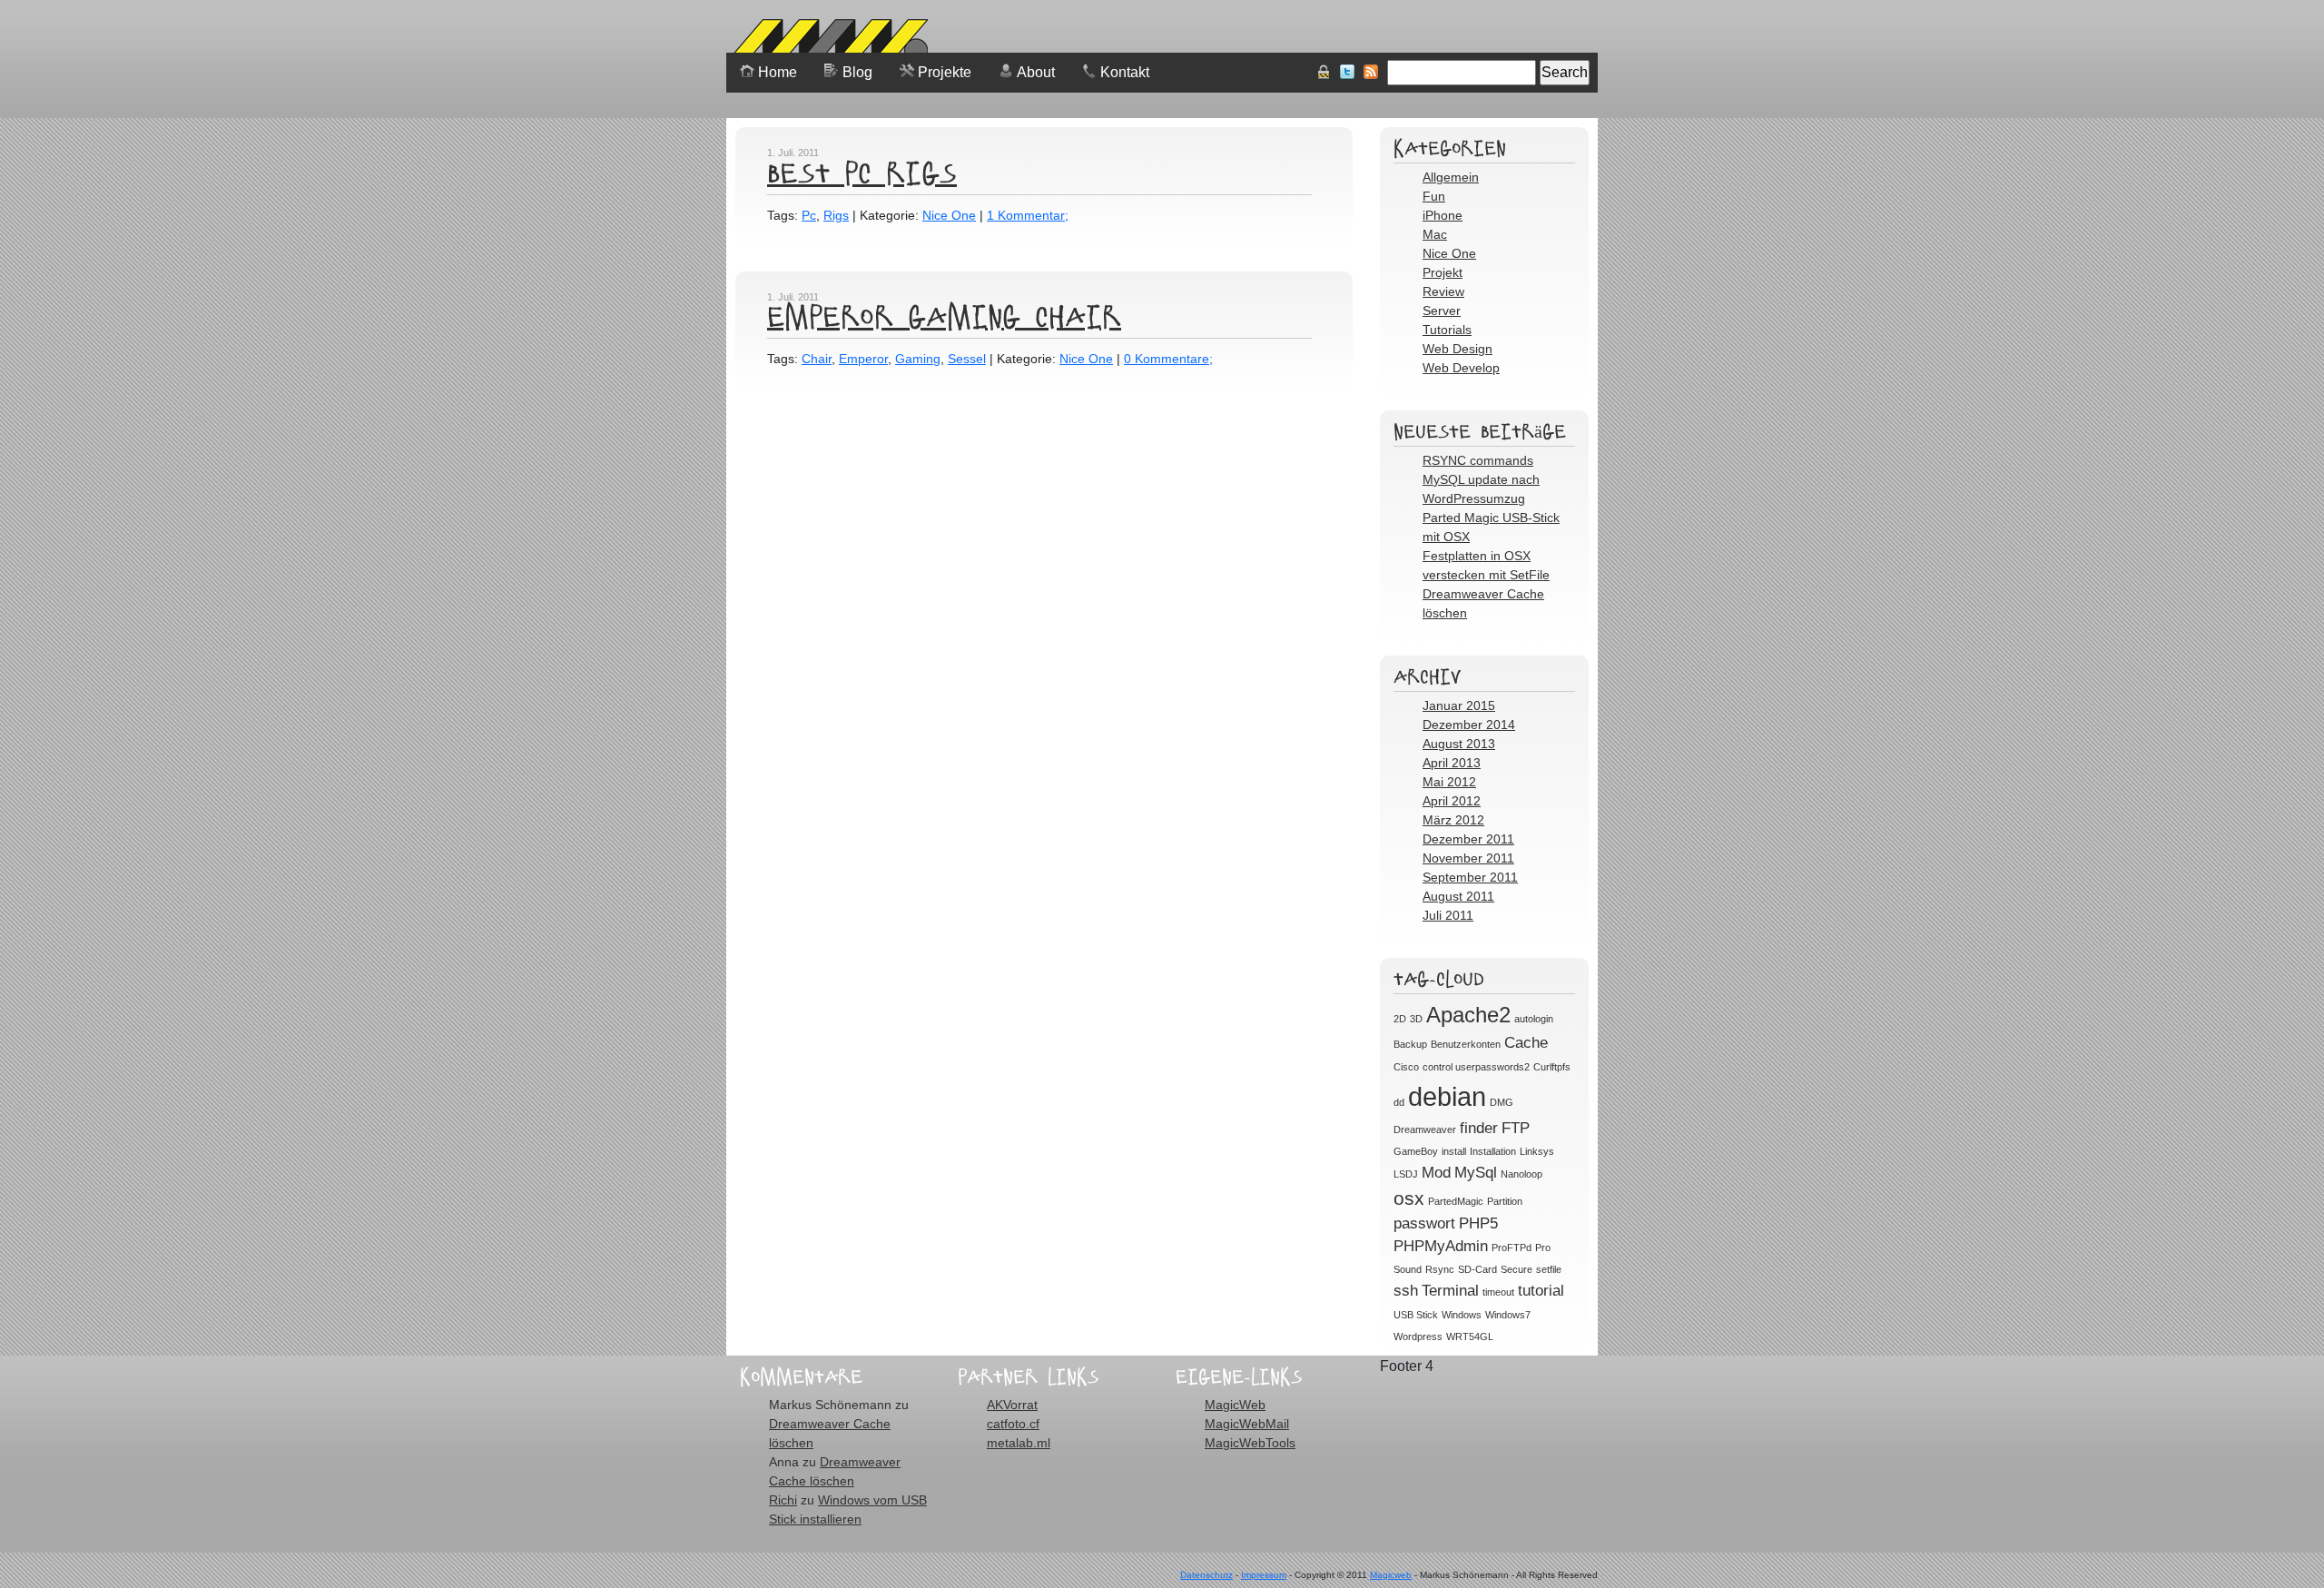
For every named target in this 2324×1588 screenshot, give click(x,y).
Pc (809, 215)
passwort (1424, 1223)
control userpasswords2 (1476, 1067)
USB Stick (1416, 1315)
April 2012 (1452, 801)
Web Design (1457, 349)
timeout (1498, 1292)
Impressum (1264, 1575)
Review (1443, 291)
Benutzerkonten (1466, 1044)
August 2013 (1459, 744)
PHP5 (1478, 1223)
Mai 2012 (1449, 782)
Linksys (1537, 1151)
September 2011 (1470, 877)
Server (1442, 311)
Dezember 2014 (1469, 725)
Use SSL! (1324, 72)
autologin (1534, 1019)
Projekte (945, 72)
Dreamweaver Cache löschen (1483, 603)
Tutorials (1447, 330)
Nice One (949, 215)
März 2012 (1453, 820)
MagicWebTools (1250, 1443)
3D (1416, 1019)
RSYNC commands (1478, 460)
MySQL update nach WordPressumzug (1481, 489)
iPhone (1443, 215)
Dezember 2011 (1468, 839)
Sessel (967, 359)
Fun (1434, 196)
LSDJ (1406, 1174)
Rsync (1440, 1269)
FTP (1516, 1128)
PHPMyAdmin (1441, 1246)
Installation (1493, 1151)
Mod (1436, 1173)
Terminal (1450, 1291)
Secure (1517, 1269)
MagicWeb (1235, 1405)
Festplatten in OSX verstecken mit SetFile (1486, 565)
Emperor (863, 359)
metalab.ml (1019, 1443)
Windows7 (1508, 1315)
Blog (857, 72)
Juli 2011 (1448, 915)
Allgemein (1451, 177)
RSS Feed (1371, 72)
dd (1399, 1102)
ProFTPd (1512, 1248)
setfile (1549, 1269)
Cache (1526, 1043)
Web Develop (1461, 368)
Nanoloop (1521, 1174)
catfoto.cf (1013, 1424)
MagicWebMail (1247, 1424)
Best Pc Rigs (862, 172)
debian (1447, 1096)
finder (1479, 1128)
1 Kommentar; (1028, 215)
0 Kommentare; (1168, 359)
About (1036, 72)
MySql (1476, 1173)
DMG (1502, 1102)
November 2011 (1468, 858)
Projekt (1443, 272)
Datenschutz (1206, 1575)
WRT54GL (1470, 1336)
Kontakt (1125, 72)
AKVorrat (1012, 1405)
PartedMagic (1456, 1201)
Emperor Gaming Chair (944, 316)
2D (1400, 1019)
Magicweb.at (827, 41)
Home (778, 72)
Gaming (918, 359)
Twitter (1347, 72)
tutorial (1541, 1291)
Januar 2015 (1459, 705)
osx (1409, 1198)
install (1454, 1151)
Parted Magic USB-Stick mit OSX (1491, 527)
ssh (1406, 1291)
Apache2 (1468, 1015)
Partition (1505, 1201)
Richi (783, 1500)
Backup (1410, 1044)
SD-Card (1477, 1269)
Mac (1435, 234)
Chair (817, 359)
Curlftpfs (1552, 1067)
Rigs (836, 215)
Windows (1462, 1315)
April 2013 (1452, 763)
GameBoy (1416, 1151)
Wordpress (1418, 1336)
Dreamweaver (1425, 1129)
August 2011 (1458, 896)
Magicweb (1391, 1575)
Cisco (1406, 1067)
